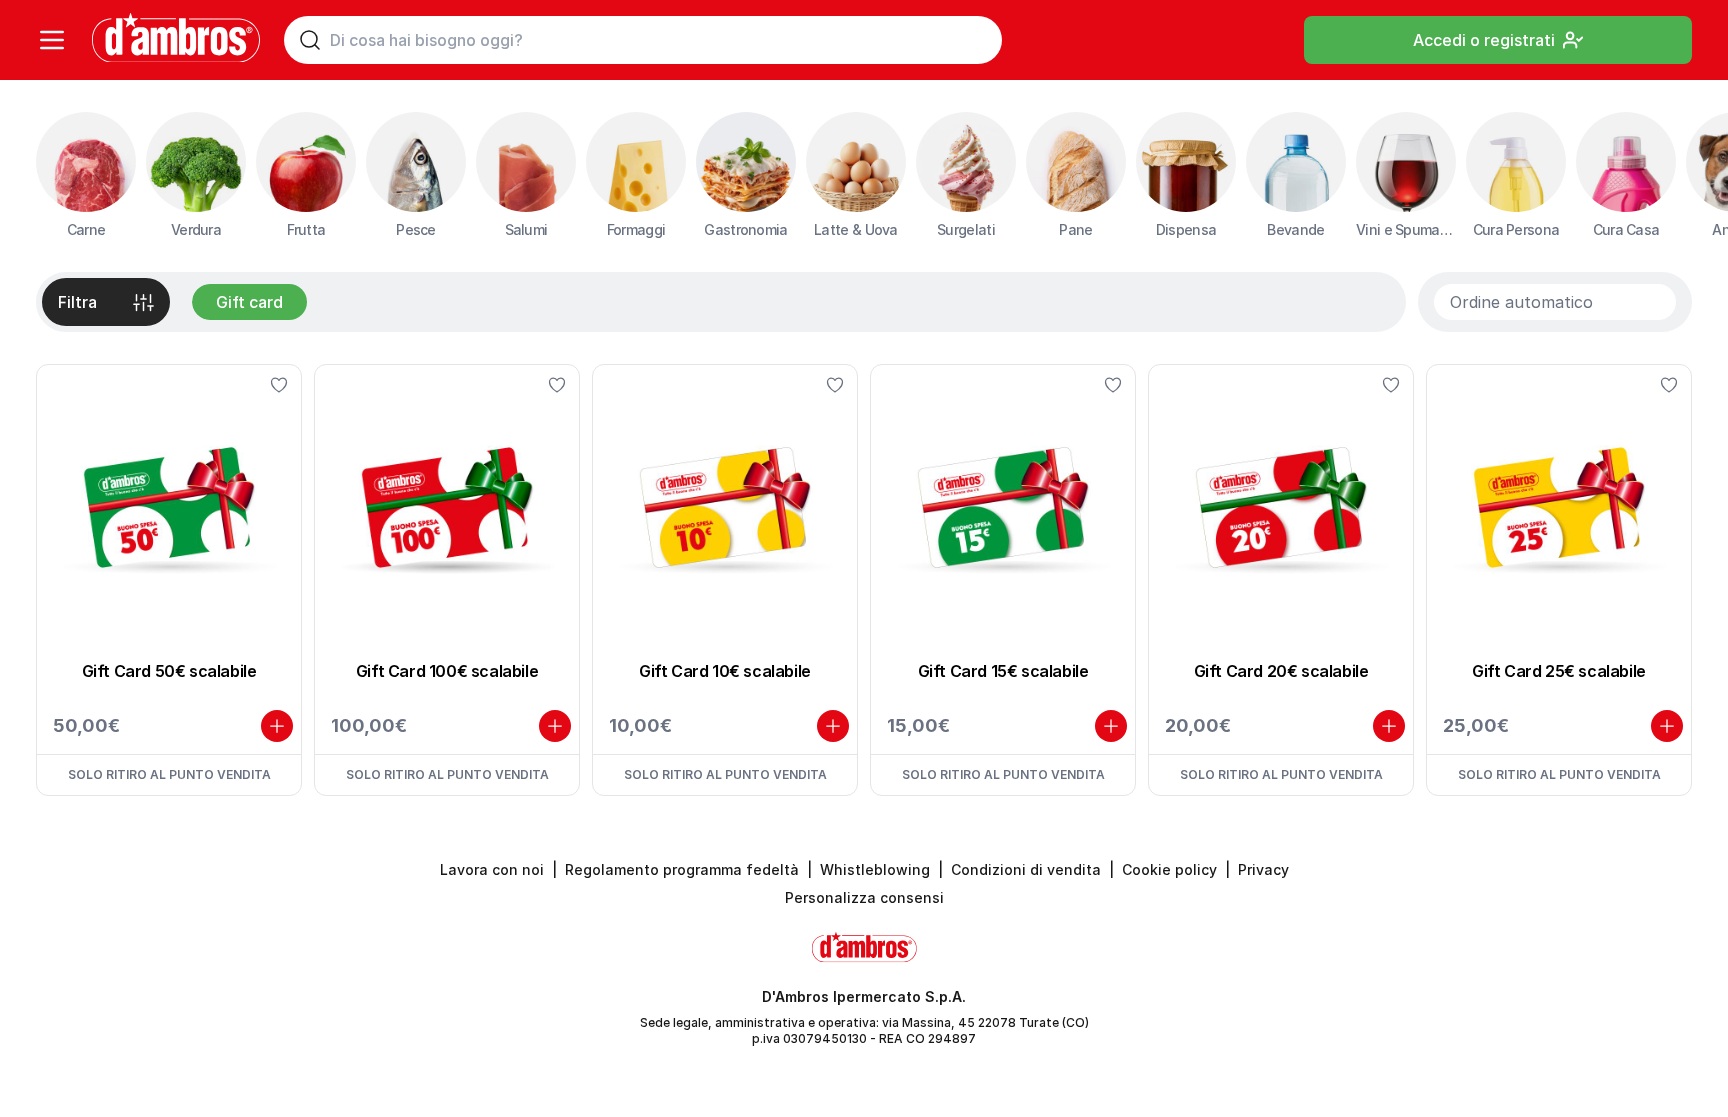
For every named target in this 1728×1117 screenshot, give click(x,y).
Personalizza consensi (864, 897)
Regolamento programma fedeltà (682, 869)
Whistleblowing (875, 869)
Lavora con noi (492, 869)
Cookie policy (1169, 869)
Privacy (1263, 869)
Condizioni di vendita (1026, 869)
